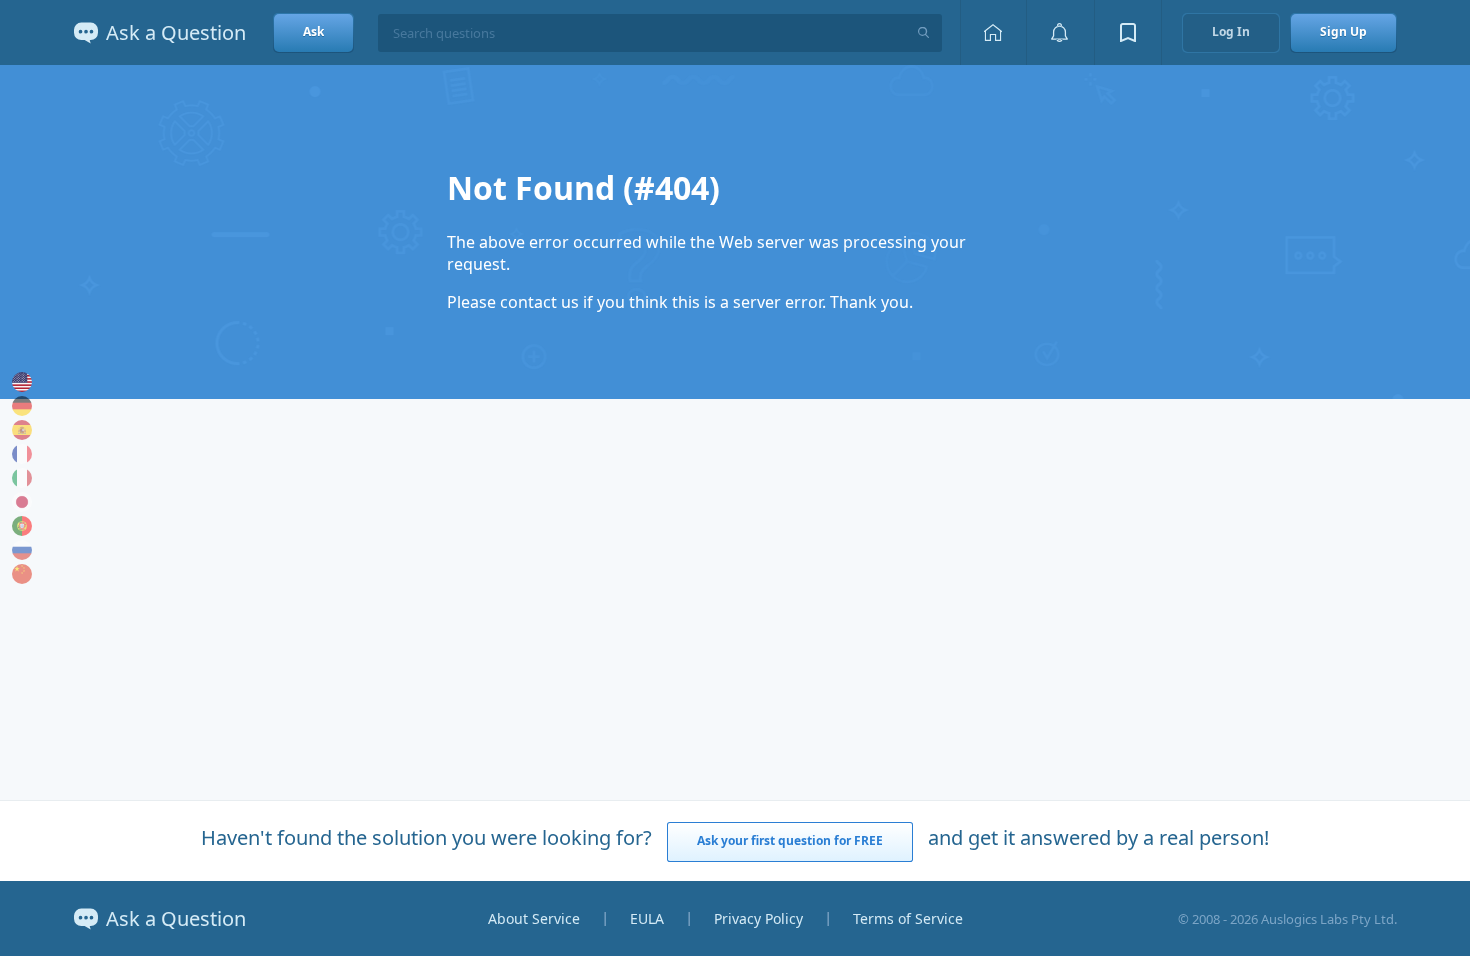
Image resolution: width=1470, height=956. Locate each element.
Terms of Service (908, 918)
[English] (22, 382)
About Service (534, 918)
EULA (647, 918)
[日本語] (22, 502)
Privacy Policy (758, 918)
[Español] (22, 430)
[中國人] (22, 574)
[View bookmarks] (1128, 32)
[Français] (22, 454)
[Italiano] (22, 478)
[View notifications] (1060, 32)
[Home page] (993, 32)
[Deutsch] (22, 406)
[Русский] (22, 550)
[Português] (22, 526)
